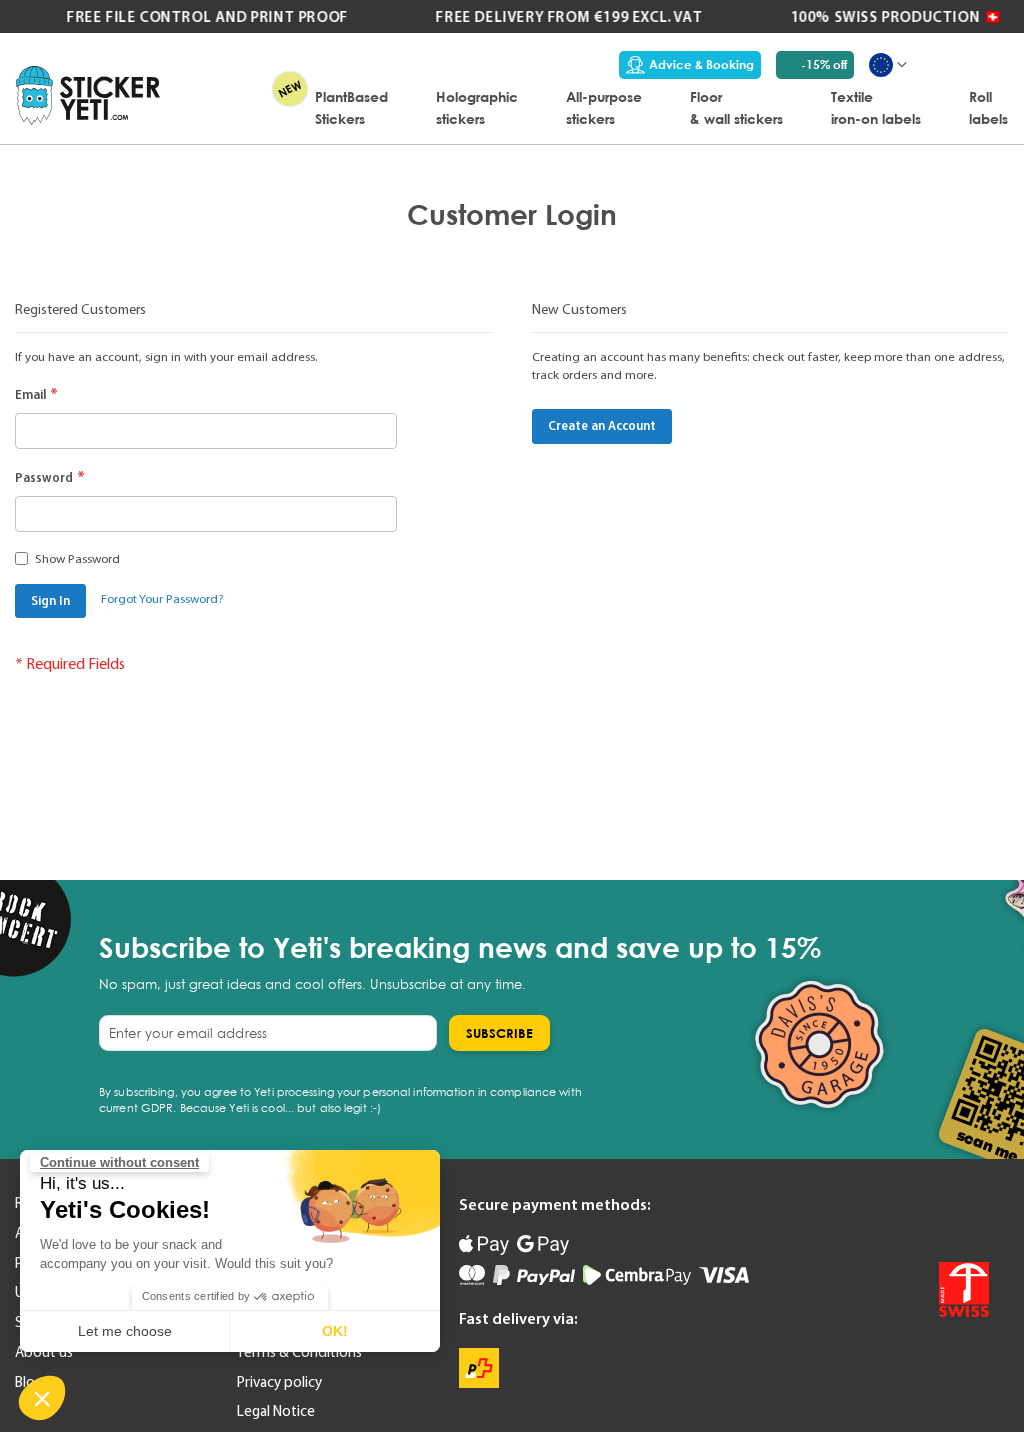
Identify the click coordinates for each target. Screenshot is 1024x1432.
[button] (42, 1398)
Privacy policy (279, 1382)
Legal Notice (276, 1411)
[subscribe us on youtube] (889, 1215)
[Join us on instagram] (973, 1215)
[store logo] (88, 95)
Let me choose (125, 1331)
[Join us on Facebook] (931, 1215)
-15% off (824, 64)
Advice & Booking (701, 64)
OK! (335, 1331)
